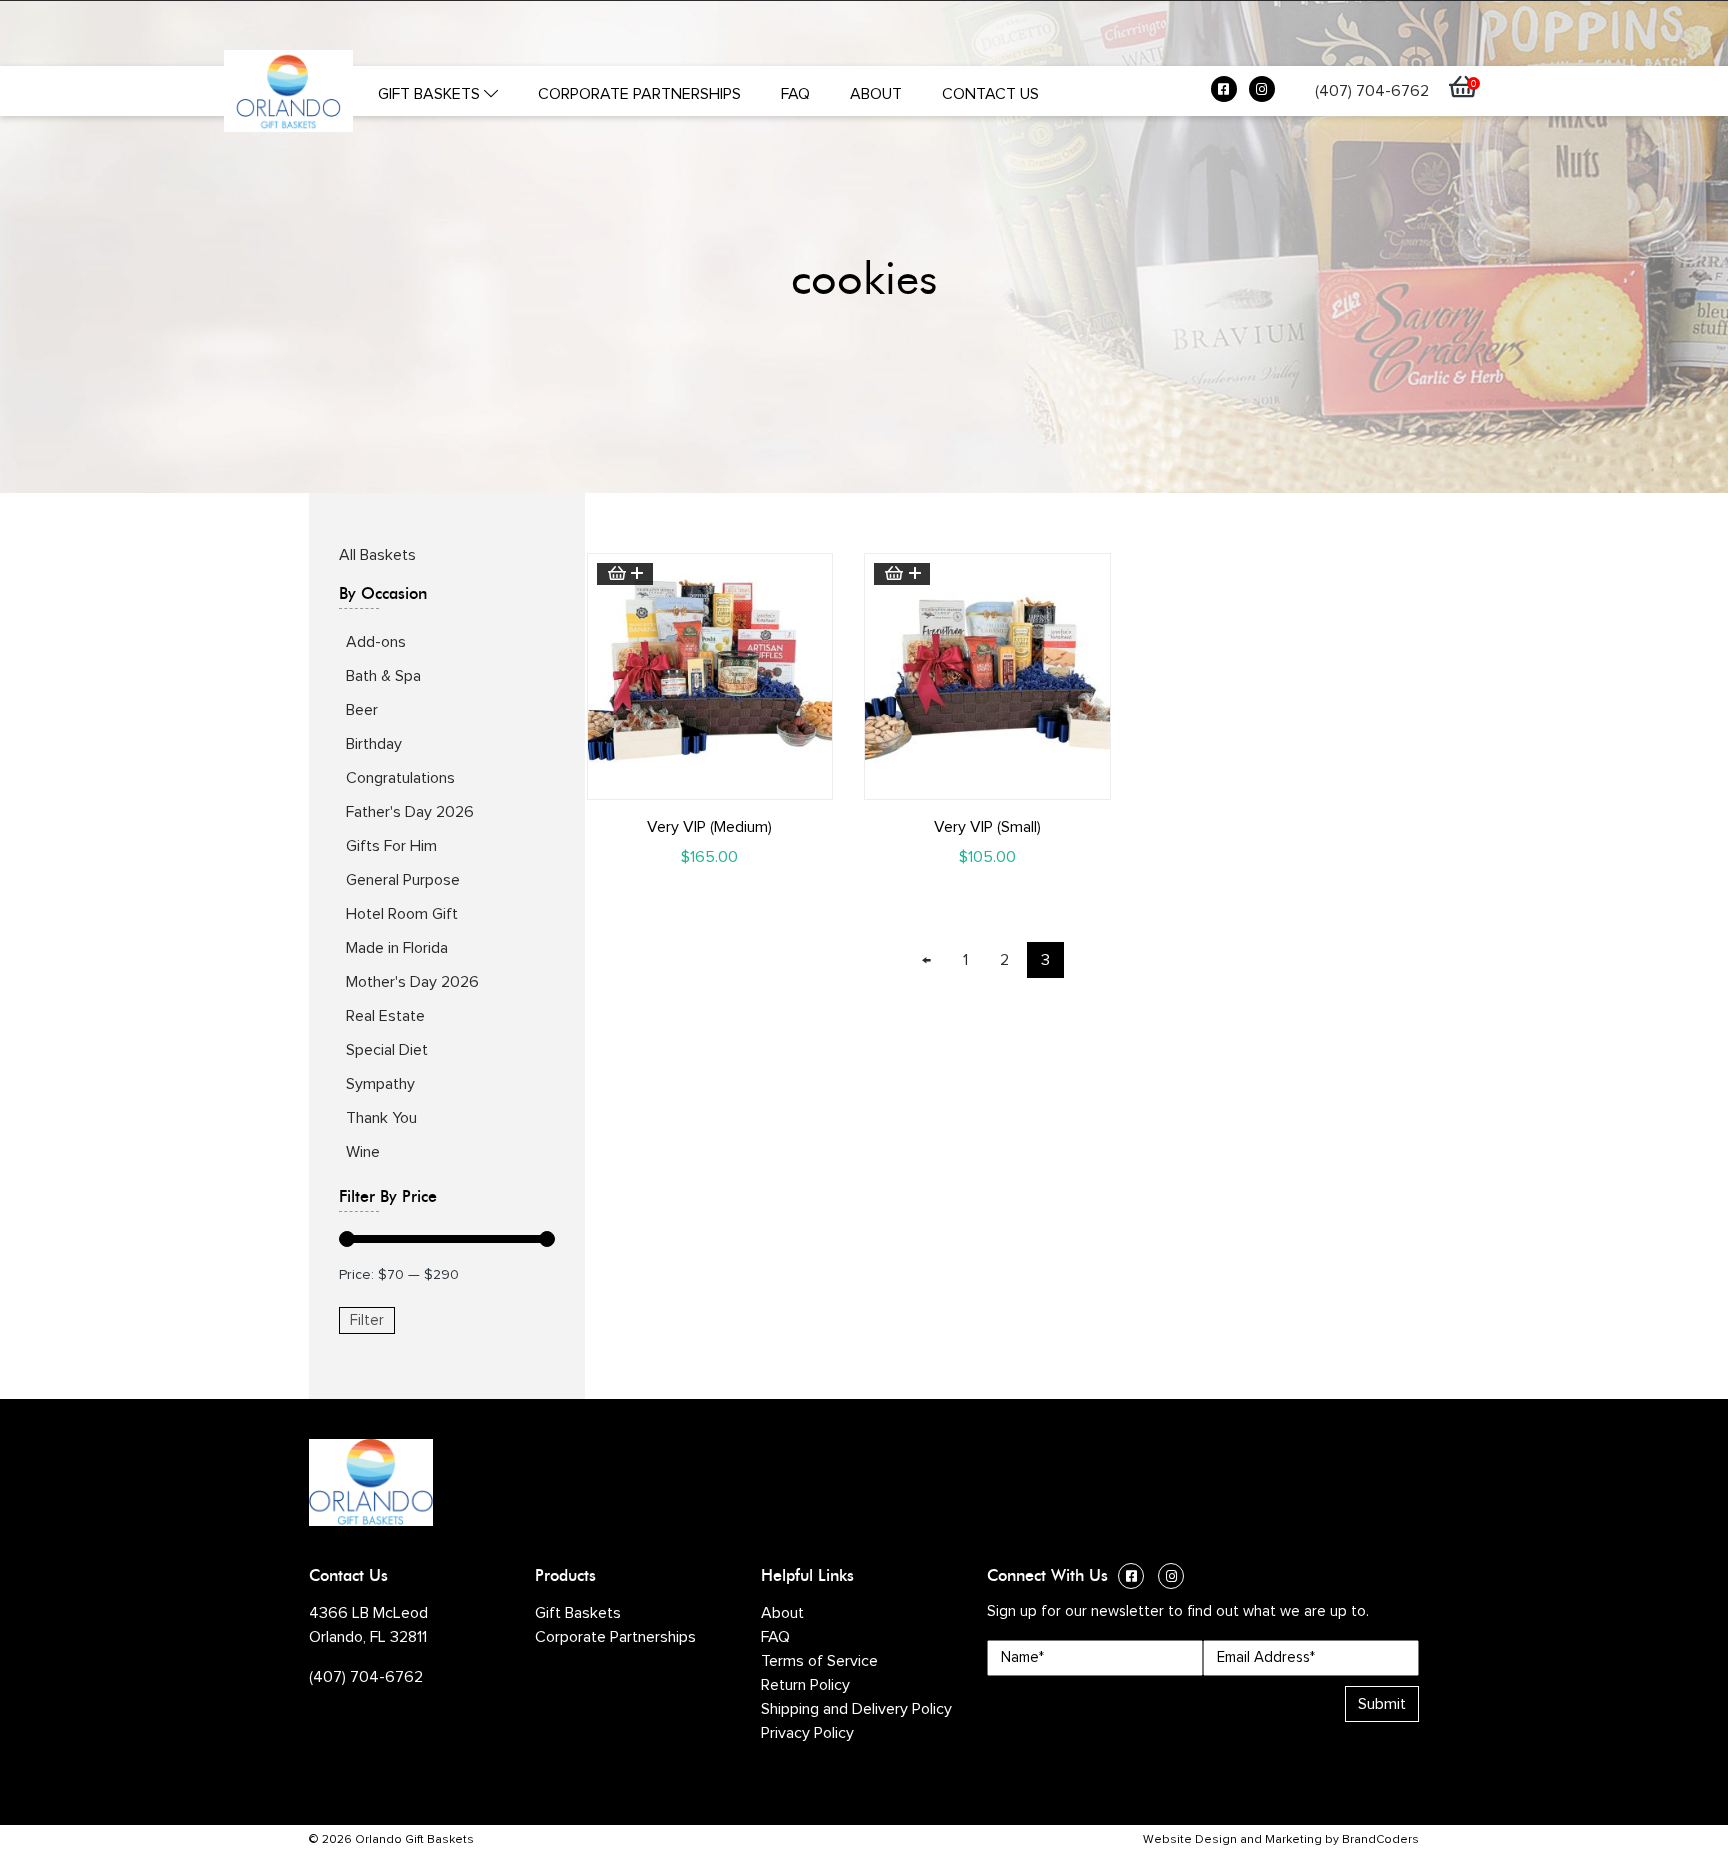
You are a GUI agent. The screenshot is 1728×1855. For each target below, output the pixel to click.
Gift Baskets (431, 94)
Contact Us (990, 94)
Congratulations (400, 778)
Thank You (381, 1118)
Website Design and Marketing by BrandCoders (1281, 1840)
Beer (362, 710)
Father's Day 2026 (410, 812)
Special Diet (387, 1050)
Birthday (374, 744)
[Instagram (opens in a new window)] (1262, 94)
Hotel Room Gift (402, 914)
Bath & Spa (383, 676)
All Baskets (377, 555)
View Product (709, 783)
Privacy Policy (807, 1733)
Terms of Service (819, 1661)
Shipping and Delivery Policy (856, 1709)
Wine (363, 1152)
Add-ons (376, 642)
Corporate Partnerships (639, 94)
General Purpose (403, 880)
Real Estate (385, 1016)
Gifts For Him (391, 846)
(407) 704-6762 (1372, 91)
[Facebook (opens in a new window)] (1224, 94)
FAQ (795, 94)
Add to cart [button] (625, 574)
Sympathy (380, 1084)
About (876, 94)
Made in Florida (397, 948)
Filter (367, 1320)
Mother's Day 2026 (412, 982)
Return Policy (805, 1685)
